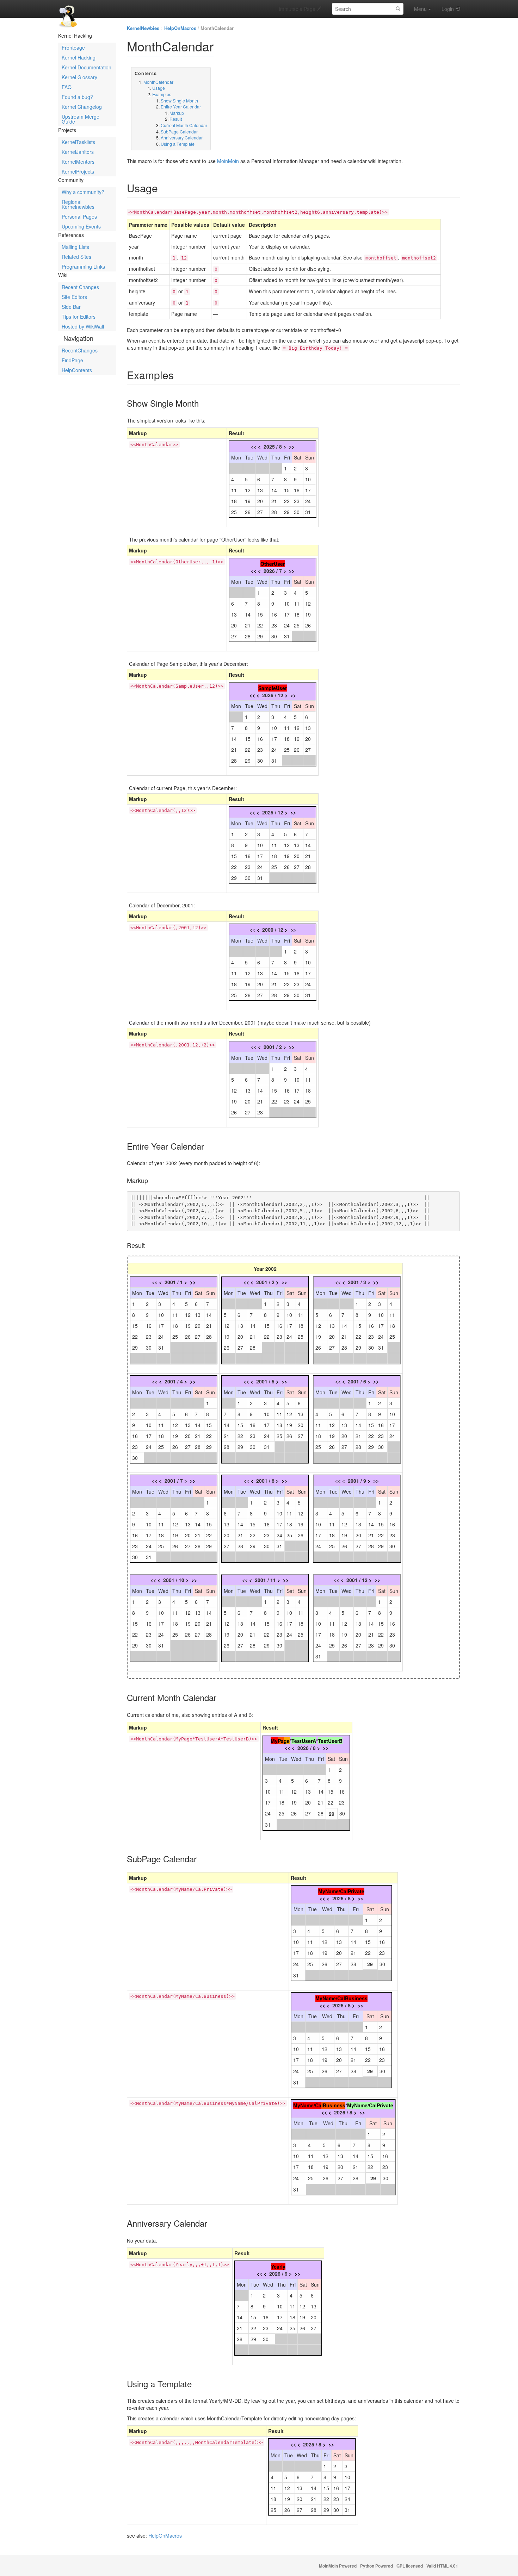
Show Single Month (179, 101)
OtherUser (273, 564)
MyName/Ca (307, 2105)
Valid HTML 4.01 (442, 2566)
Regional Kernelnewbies (78, 204)
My (274, 1741)
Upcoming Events (81, 226)
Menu (420, 9)
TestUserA (304, 1741)
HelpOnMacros (180, 28)
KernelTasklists (78, 142)
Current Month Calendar (184, 125)
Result (176, 119)
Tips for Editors (79, 317)
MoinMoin (228, 161)
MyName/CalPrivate (341, 1891)
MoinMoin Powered (338, 2566)
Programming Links (83, 267)
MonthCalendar (217, 28)
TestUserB (330, 1741)
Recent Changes (80, 287)
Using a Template (178, 144)
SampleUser (273, 688)
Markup (177, 113)
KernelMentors (78, 162)
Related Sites (76, 257)
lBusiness (333, 2105)
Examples (162, 94)
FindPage (72, 360)
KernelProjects (78, 171)
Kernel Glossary (79, 77)
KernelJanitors (78, 152)
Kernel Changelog (82, 107)
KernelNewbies (143, 28)
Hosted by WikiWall (83, 326)
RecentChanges (80, 350)
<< (254, 571)
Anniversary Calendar (182, 137)
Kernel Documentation (87, 67)
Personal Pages (79, 217)
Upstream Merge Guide (81, 119)
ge (287, 1741)
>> (292, 446)
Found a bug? (77, 97)
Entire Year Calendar (181, 107)
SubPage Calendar (179, 132)
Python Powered (377, 2566)
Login (448, 9)
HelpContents (77, 370)
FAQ (67, 87)
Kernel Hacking (79, 57)
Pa (281, 1741)
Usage (159, 88)
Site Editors (74, 297)
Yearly (278, 2266)
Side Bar (71, 307)
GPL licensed (410, 2566)
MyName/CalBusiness (341, 1998)
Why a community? (83, 192)
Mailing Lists (75, 247)
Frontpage (73, 48)
